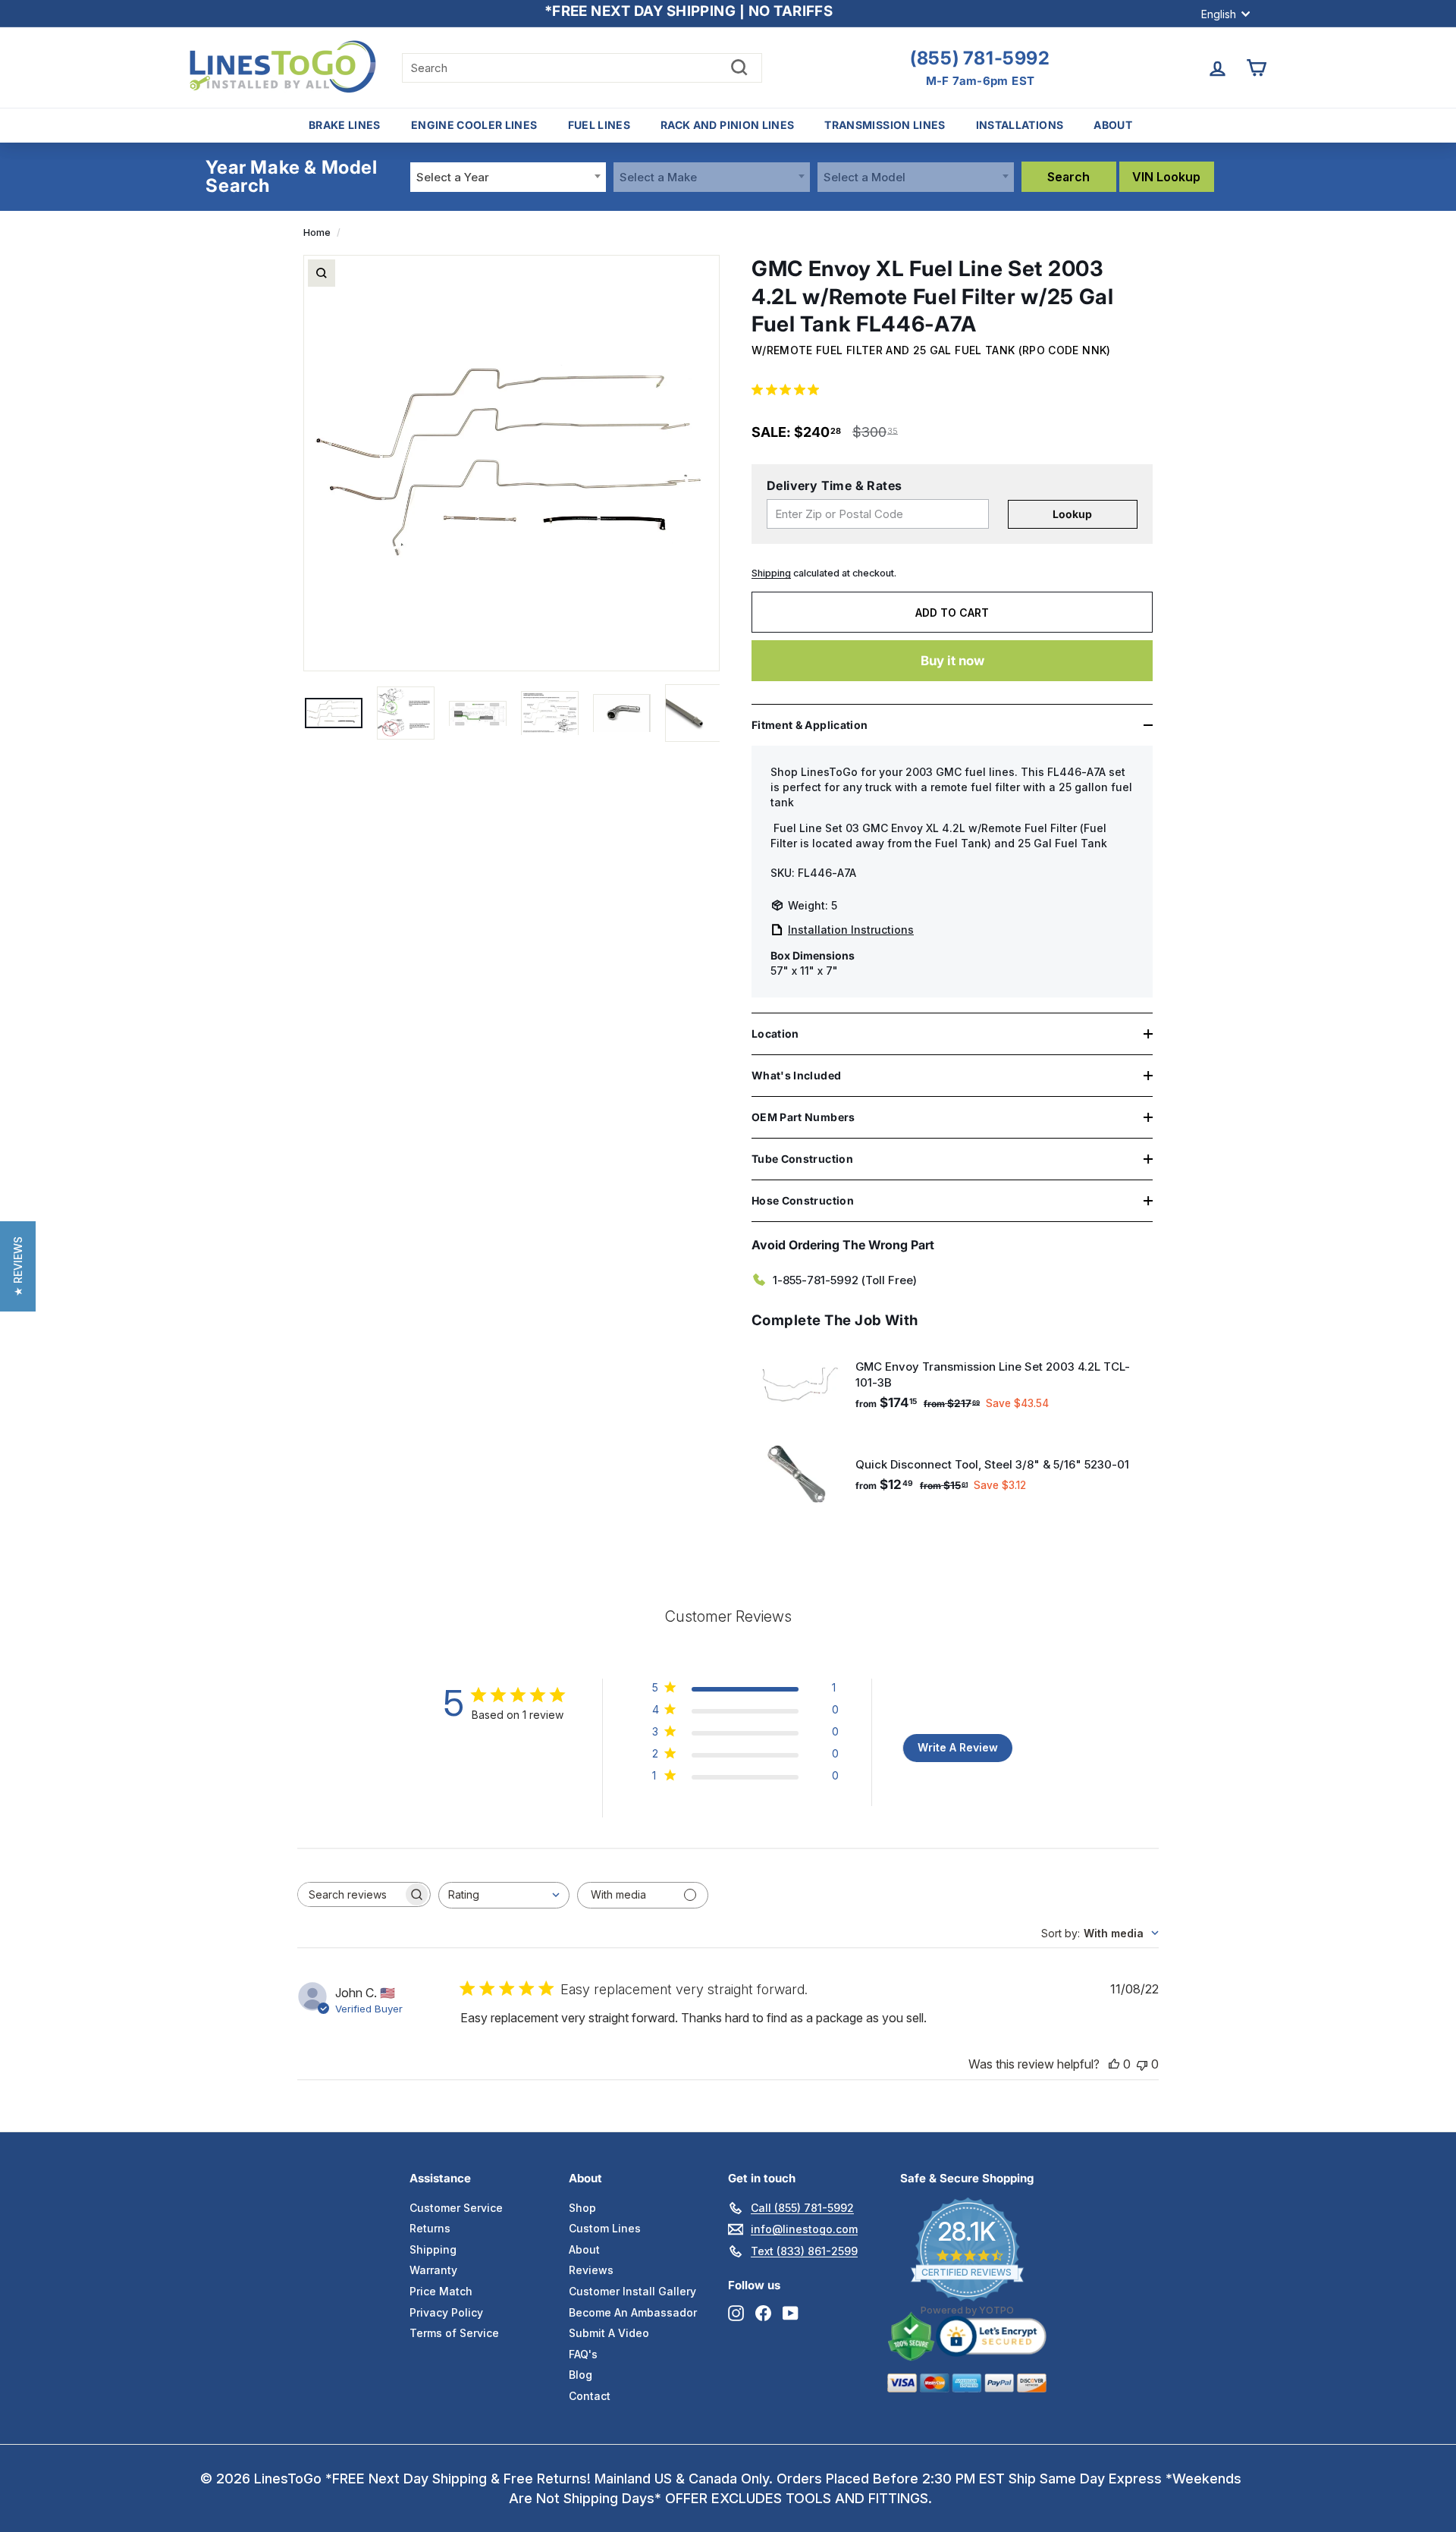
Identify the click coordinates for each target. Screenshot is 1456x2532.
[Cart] (1256, 68)
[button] (18, 1266)
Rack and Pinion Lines (727, 125)
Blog (581, 2375)
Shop (582, 2208)
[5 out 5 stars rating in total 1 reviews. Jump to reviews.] (788, 389)
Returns (430, 2228)
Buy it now (952, 661)
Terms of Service (454, 2333)
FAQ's (583, 2354)
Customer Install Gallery (632, 2291)
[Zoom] (322, 273)
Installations (1020, 125)
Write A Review (958, 1747)
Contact (590, 2396)
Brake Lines (345, 125)
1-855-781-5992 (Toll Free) (845, 1280)
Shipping (771, 573)
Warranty (433, 2270)
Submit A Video (609, 2333)
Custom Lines (605, 2228)
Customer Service (456, 2208)
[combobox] (508, 177)
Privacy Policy (446, 2312)
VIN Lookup (1166, 177)
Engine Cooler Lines (474, 125)
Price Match (441, 2291)
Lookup (1072, 514)
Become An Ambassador (633, 2312)
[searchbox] (350, 1894)
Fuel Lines (599, 125)
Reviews (591, 2270)
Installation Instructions (851, 930)
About (1113, 125)
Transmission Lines (885, 125)
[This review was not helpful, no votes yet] (1142, 2064)
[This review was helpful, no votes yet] (1114, 2064)
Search (1068, 177)
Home (317, 232)
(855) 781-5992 (980, 58)
